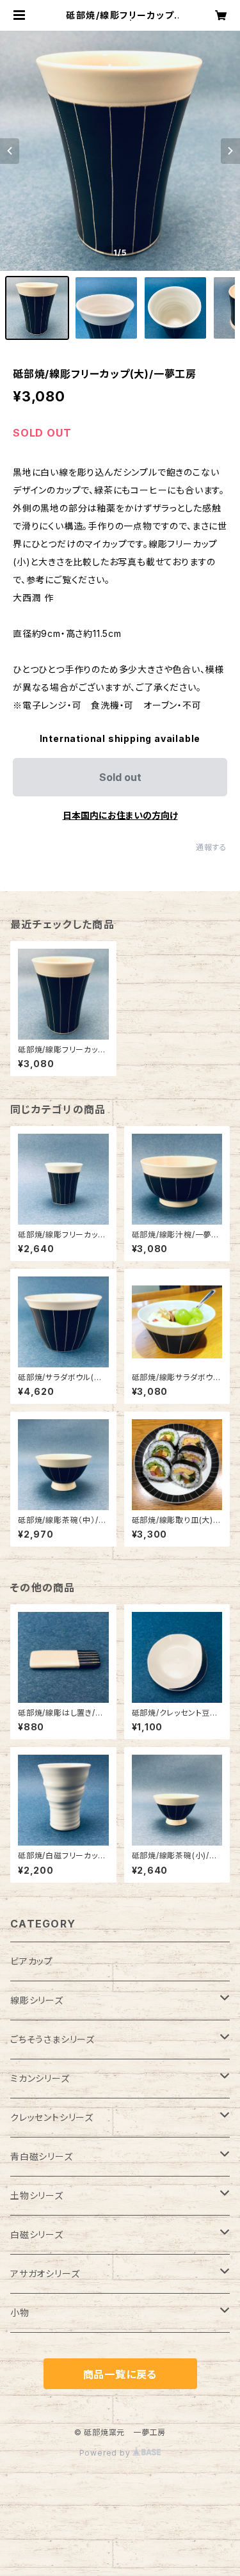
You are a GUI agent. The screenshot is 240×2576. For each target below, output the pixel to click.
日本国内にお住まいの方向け (120, 815)
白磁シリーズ (37, 2234)
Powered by (106, 2453)
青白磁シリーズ (42, 2156)
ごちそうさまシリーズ (52, 2039)
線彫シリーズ (37, 2000)
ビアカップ (32, 1961)
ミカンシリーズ (40, 2078)
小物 (20, 2313)
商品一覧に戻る (120, 2374)
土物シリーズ (37, 2195)
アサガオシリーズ (45, 2274)
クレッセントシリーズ (52, 2117)
